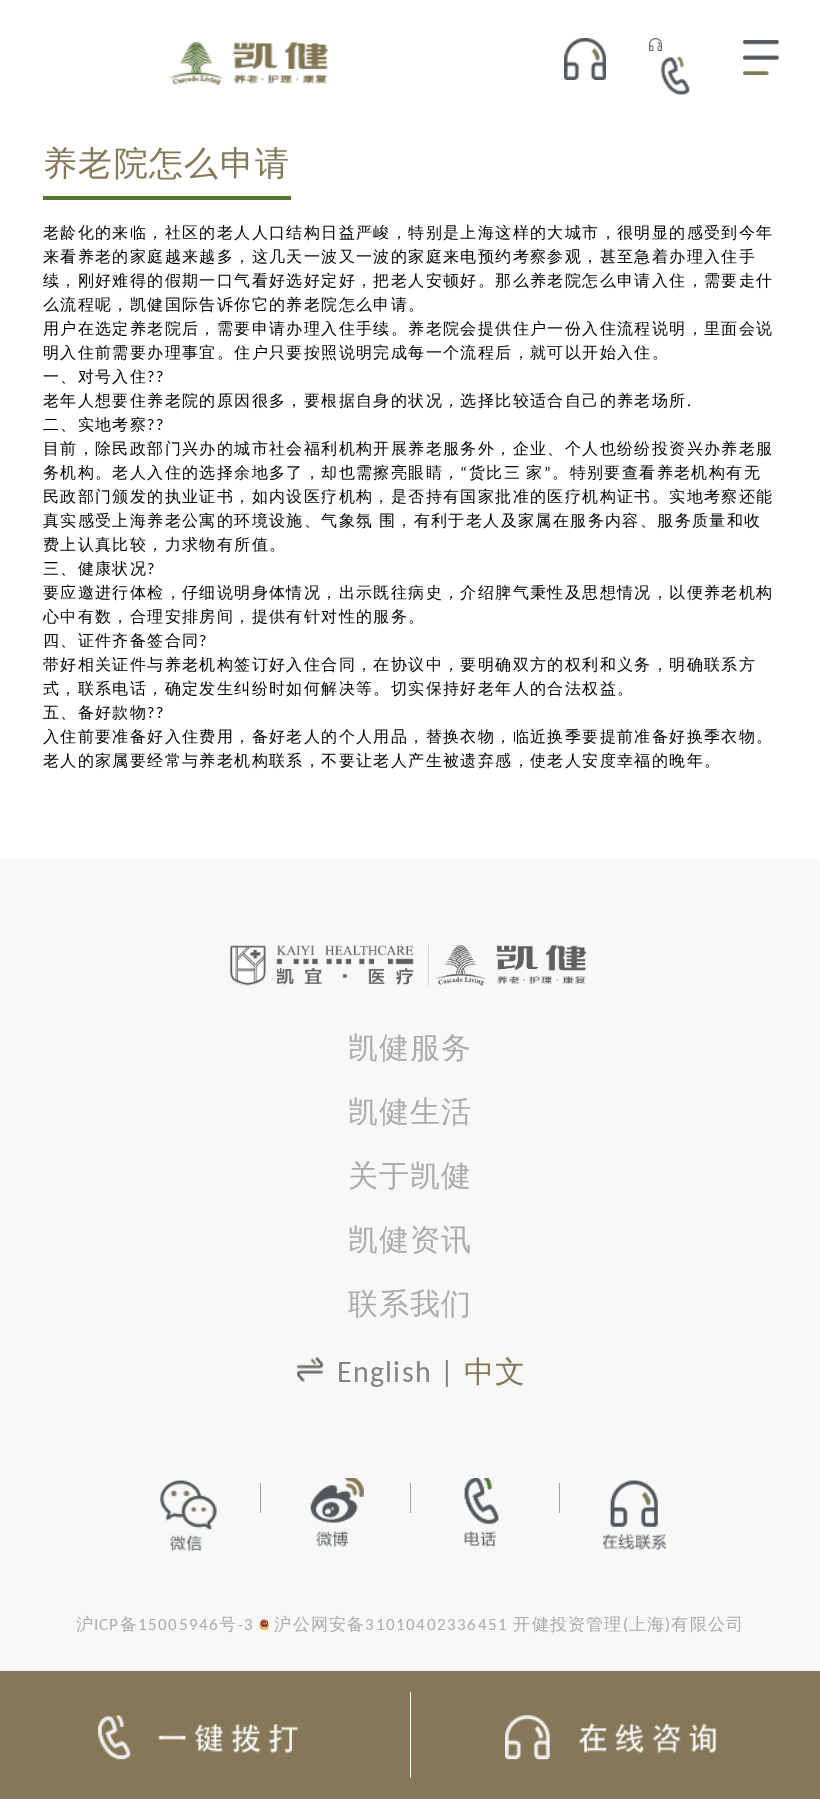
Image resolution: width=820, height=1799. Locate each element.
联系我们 (410, 1306)
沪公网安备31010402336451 (391, 1625)
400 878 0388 (681, 75)
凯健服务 (410, 1050)
